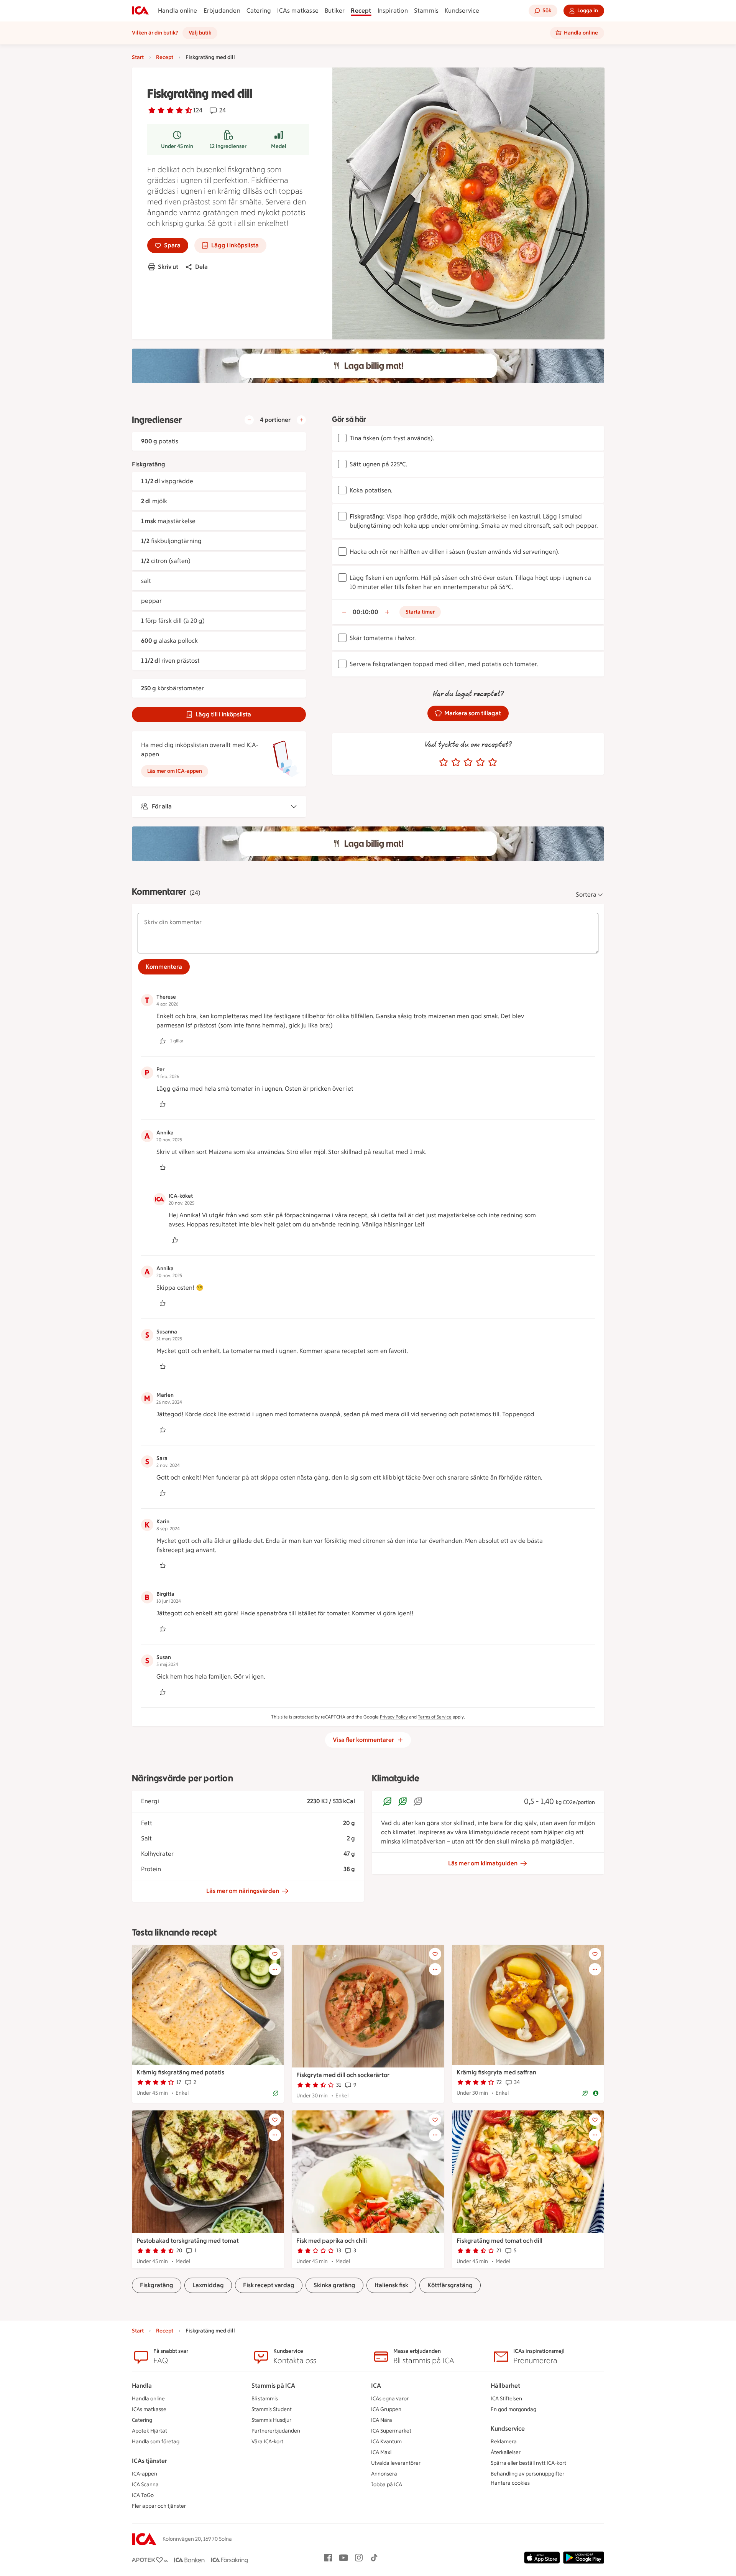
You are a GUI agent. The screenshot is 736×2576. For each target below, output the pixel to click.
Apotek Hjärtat (149, 2431)
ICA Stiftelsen (506, 2399)
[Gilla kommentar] (163, 1041)
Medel (279, 146)
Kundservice (462, 11)
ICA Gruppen (386, 2409)
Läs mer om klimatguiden (483, 1863)
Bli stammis (265, 2399)
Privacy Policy (394, 1717)
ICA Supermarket (391, 2431)
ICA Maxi (381, 2452)
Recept (361, 11)
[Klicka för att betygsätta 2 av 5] (456, 762)
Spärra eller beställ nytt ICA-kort (528, 2463)
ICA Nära (382, 2420)
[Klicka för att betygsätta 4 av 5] (480, 762)
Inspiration (393, 11)
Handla (142, 2386)
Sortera (586, 895)
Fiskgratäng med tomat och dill (499, 2241)
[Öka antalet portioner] (301, 420)
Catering (259, 11)
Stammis (426, 11)
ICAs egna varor (390, 2399)
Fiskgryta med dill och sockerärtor (343, 2075)
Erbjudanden (222, 11)
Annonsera (384, 2474)
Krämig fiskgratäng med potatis (180, 2072)
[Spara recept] (275, 1954)
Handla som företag (156, 2442)
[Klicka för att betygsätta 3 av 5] (468, 762)
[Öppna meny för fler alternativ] (275, 1969)
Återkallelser (506, 2452)
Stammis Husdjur (271, 2420)
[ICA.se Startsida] (140, 11)
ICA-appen (145, 2474)
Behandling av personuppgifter (527, 2474)
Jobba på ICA (387, 2485)
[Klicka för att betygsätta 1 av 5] (444, 762)
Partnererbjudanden (276, 2431)
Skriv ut (168, 267)
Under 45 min (177, 146)
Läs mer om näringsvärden (243, 1891)
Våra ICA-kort (267, 2442)
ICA (376, 2386)
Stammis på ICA (273, 2386)
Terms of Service (435, 1717)
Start (138, 57)
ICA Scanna (145, 2485)
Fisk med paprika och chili (332, 2241)
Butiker (335, 11)
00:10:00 (366, 612)
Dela (201, 267)
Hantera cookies (510, 2483)
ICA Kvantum (386, 2442)
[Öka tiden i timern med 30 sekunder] (387, 612)
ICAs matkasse (298, 11)
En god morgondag (513, 2409)
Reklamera (504, 2442)
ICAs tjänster (149, 2461)
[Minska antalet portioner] (249, 420)
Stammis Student (272, 2409)
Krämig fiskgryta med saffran (496, 2072)
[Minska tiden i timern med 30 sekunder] (344, 612)
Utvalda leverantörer (396, 2463)
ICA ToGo (143, 2495)
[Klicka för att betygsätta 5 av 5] (493, 762)
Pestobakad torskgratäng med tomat (188, 2241)
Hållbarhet (505, 2386)
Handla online (178, 11)
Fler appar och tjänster (159, 2506)
